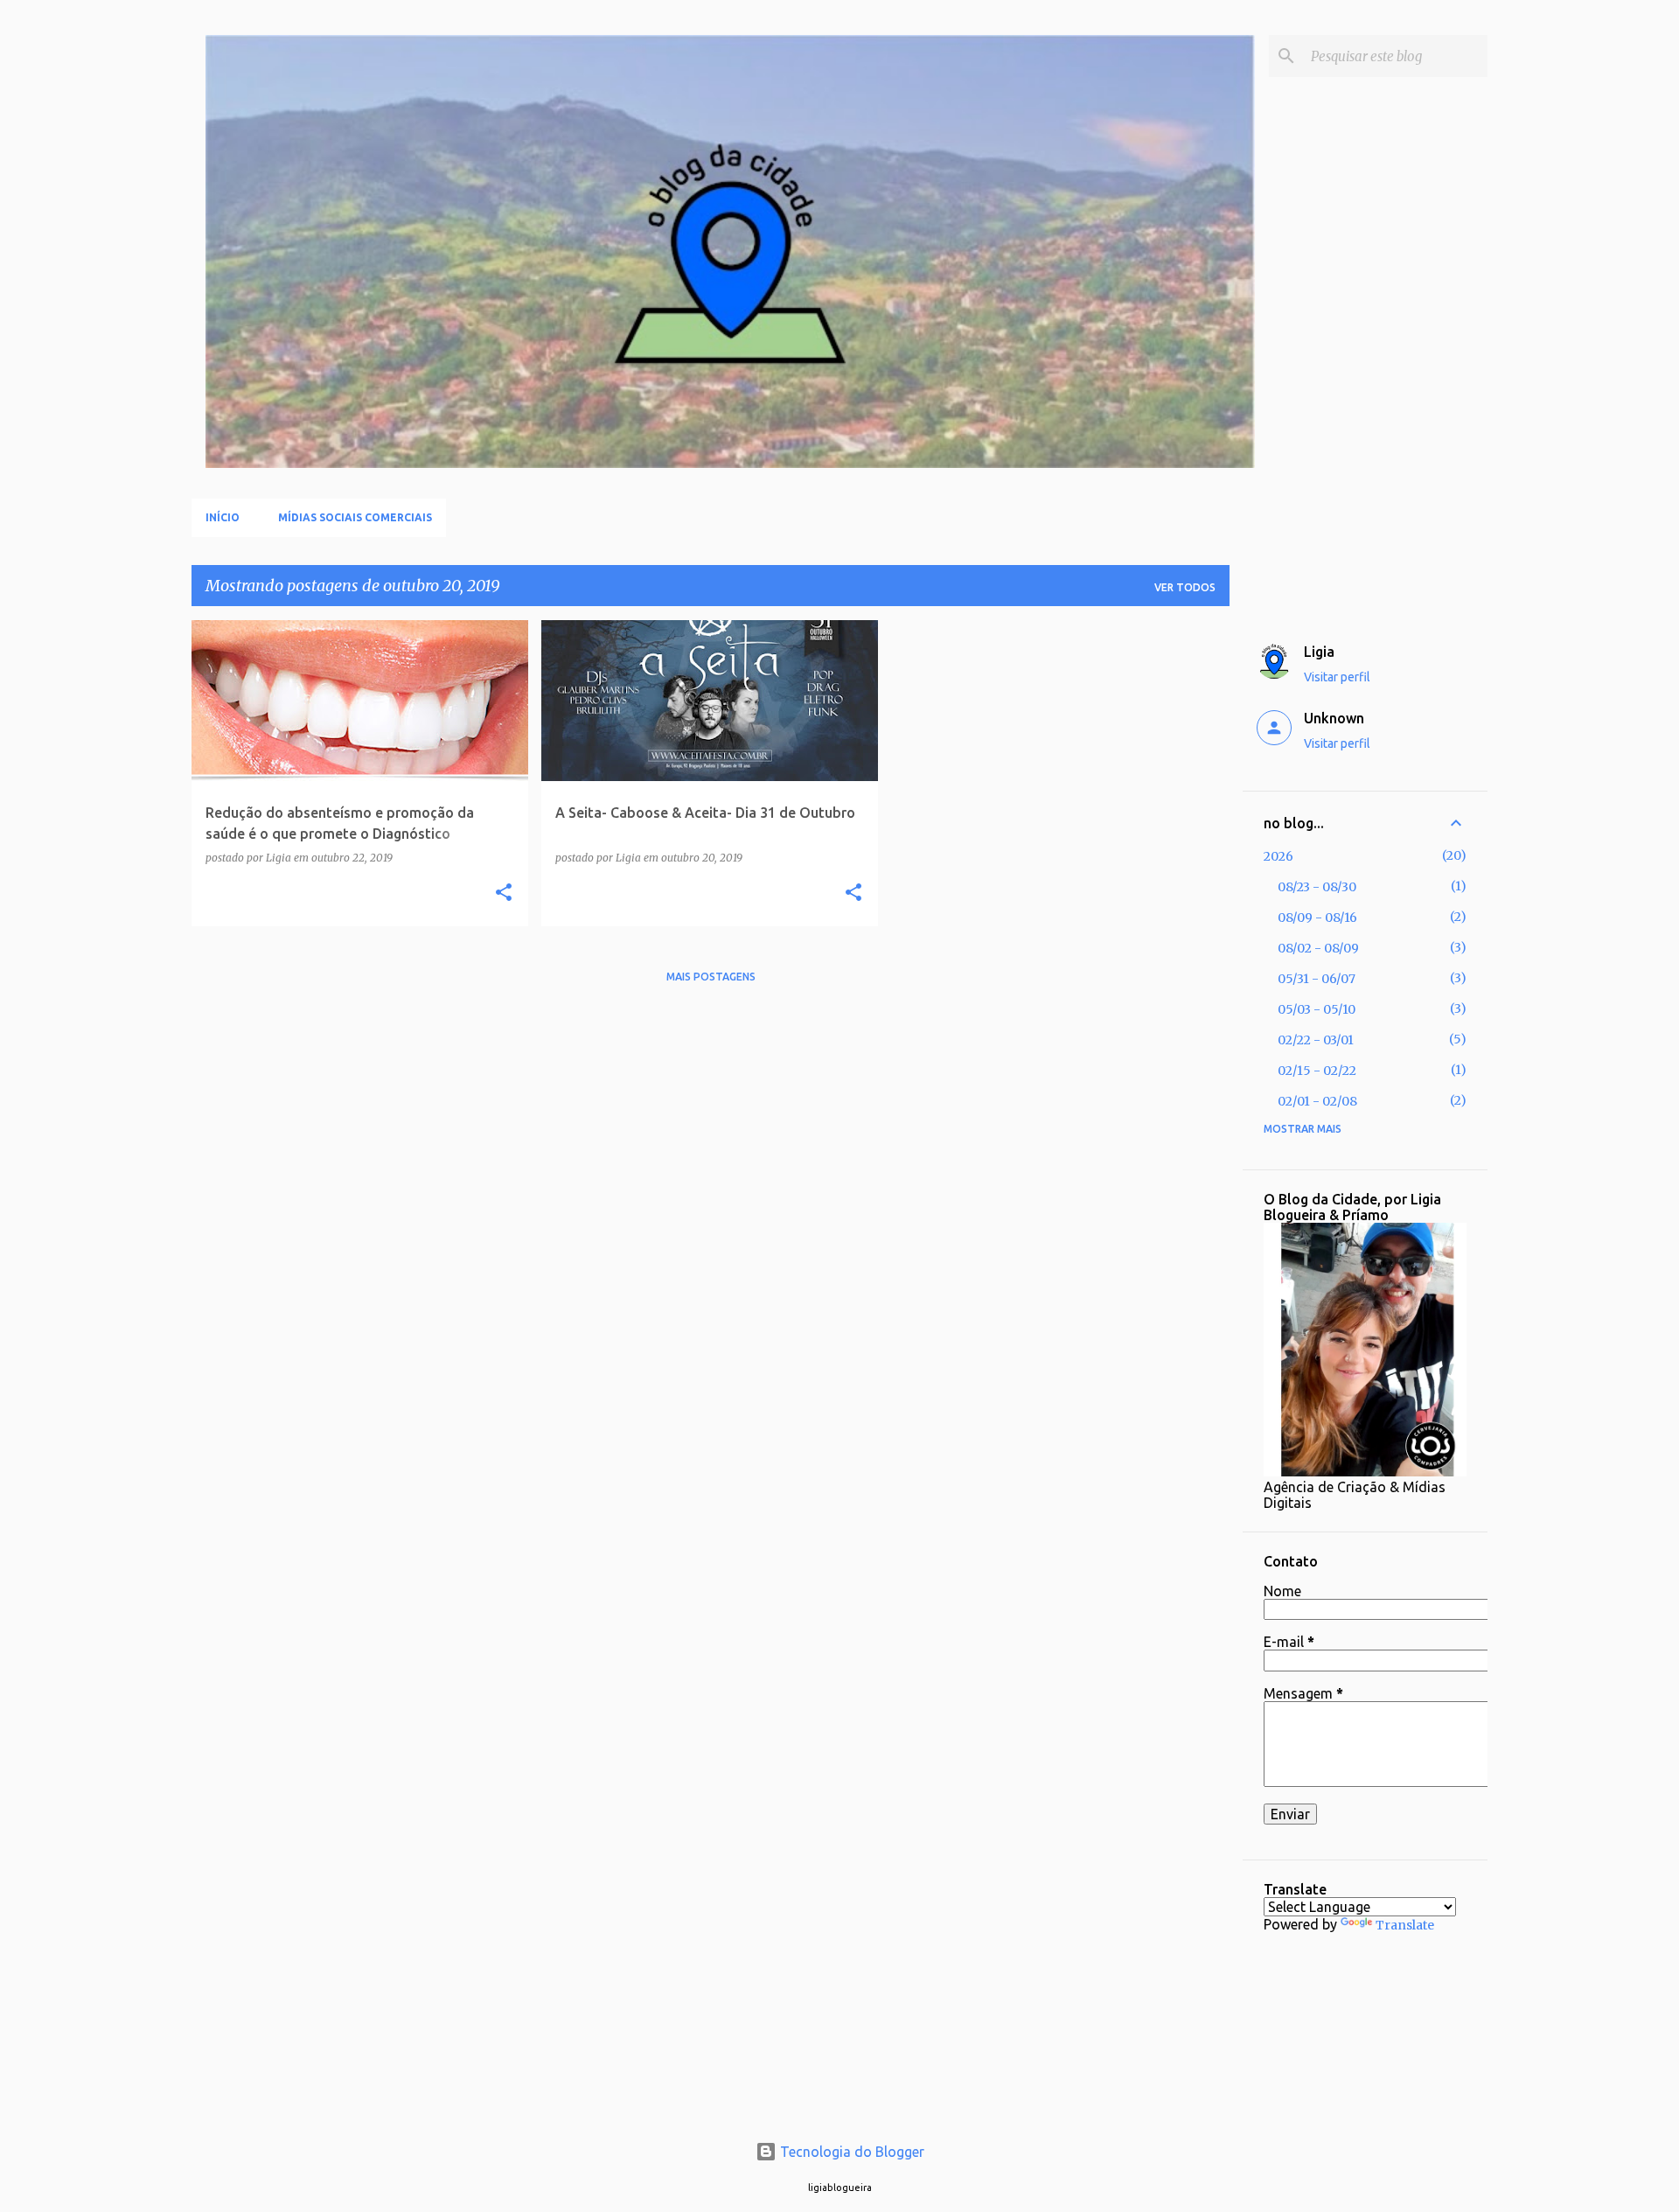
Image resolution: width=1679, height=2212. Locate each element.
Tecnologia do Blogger (850, 2152)
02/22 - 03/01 (1316, 1040)
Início (223, 517)
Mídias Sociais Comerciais (355, 517)
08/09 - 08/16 (1317, 918)
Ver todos (1185, 587)
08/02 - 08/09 (1318, 948)
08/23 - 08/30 (1317, 887)
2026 (1278, 856)
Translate (1405, 1925)
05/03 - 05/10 (1317, 1009)
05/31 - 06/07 (1317, 979)
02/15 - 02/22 (1317, 1071)
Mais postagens (711, 977)
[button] (504, 893)
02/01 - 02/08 (1317, 1101)
